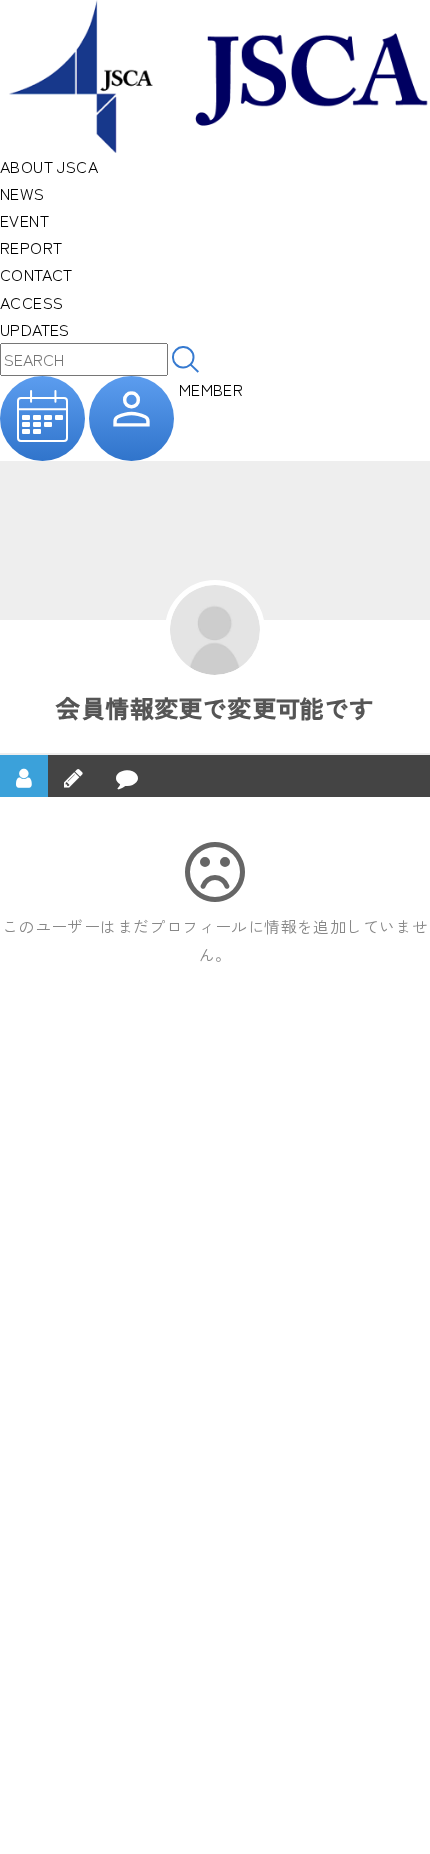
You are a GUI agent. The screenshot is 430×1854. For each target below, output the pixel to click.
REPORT (31, 247)
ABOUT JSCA (49, 166)
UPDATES (35, 329)
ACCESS (31, 302)
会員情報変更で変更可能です (214, 707)
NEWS (22, 193)
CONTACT (36, 274)
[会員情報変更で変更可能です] (215, 630)
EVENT (24, 220)
